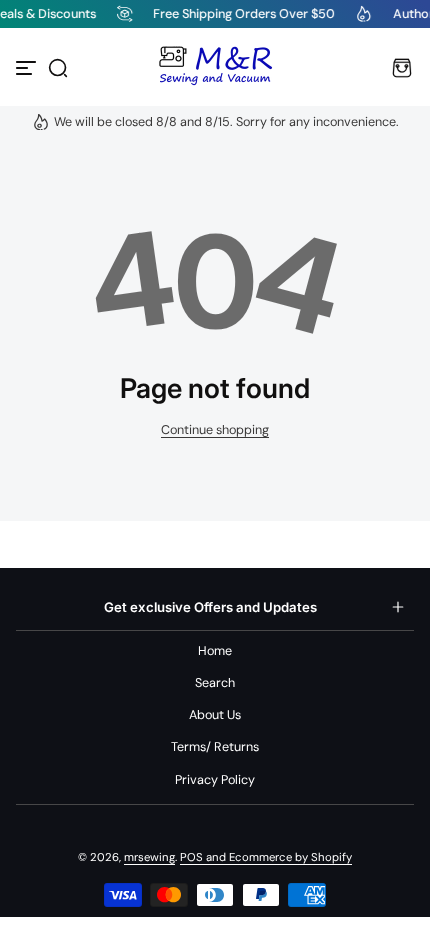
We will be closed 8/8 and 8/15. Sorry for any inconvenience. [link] (226, 122)
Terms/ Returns (215, 747)
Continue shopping (215, 430)
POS (191, 857)
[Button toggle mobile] (28, 68)
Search (215, 683)
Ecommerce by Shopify (290, 857)
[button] (58, 68)
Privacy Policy (215, 780)
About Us (215, 715)
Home (215, 651)
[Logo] (214, 68)
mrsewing (149, 857)
